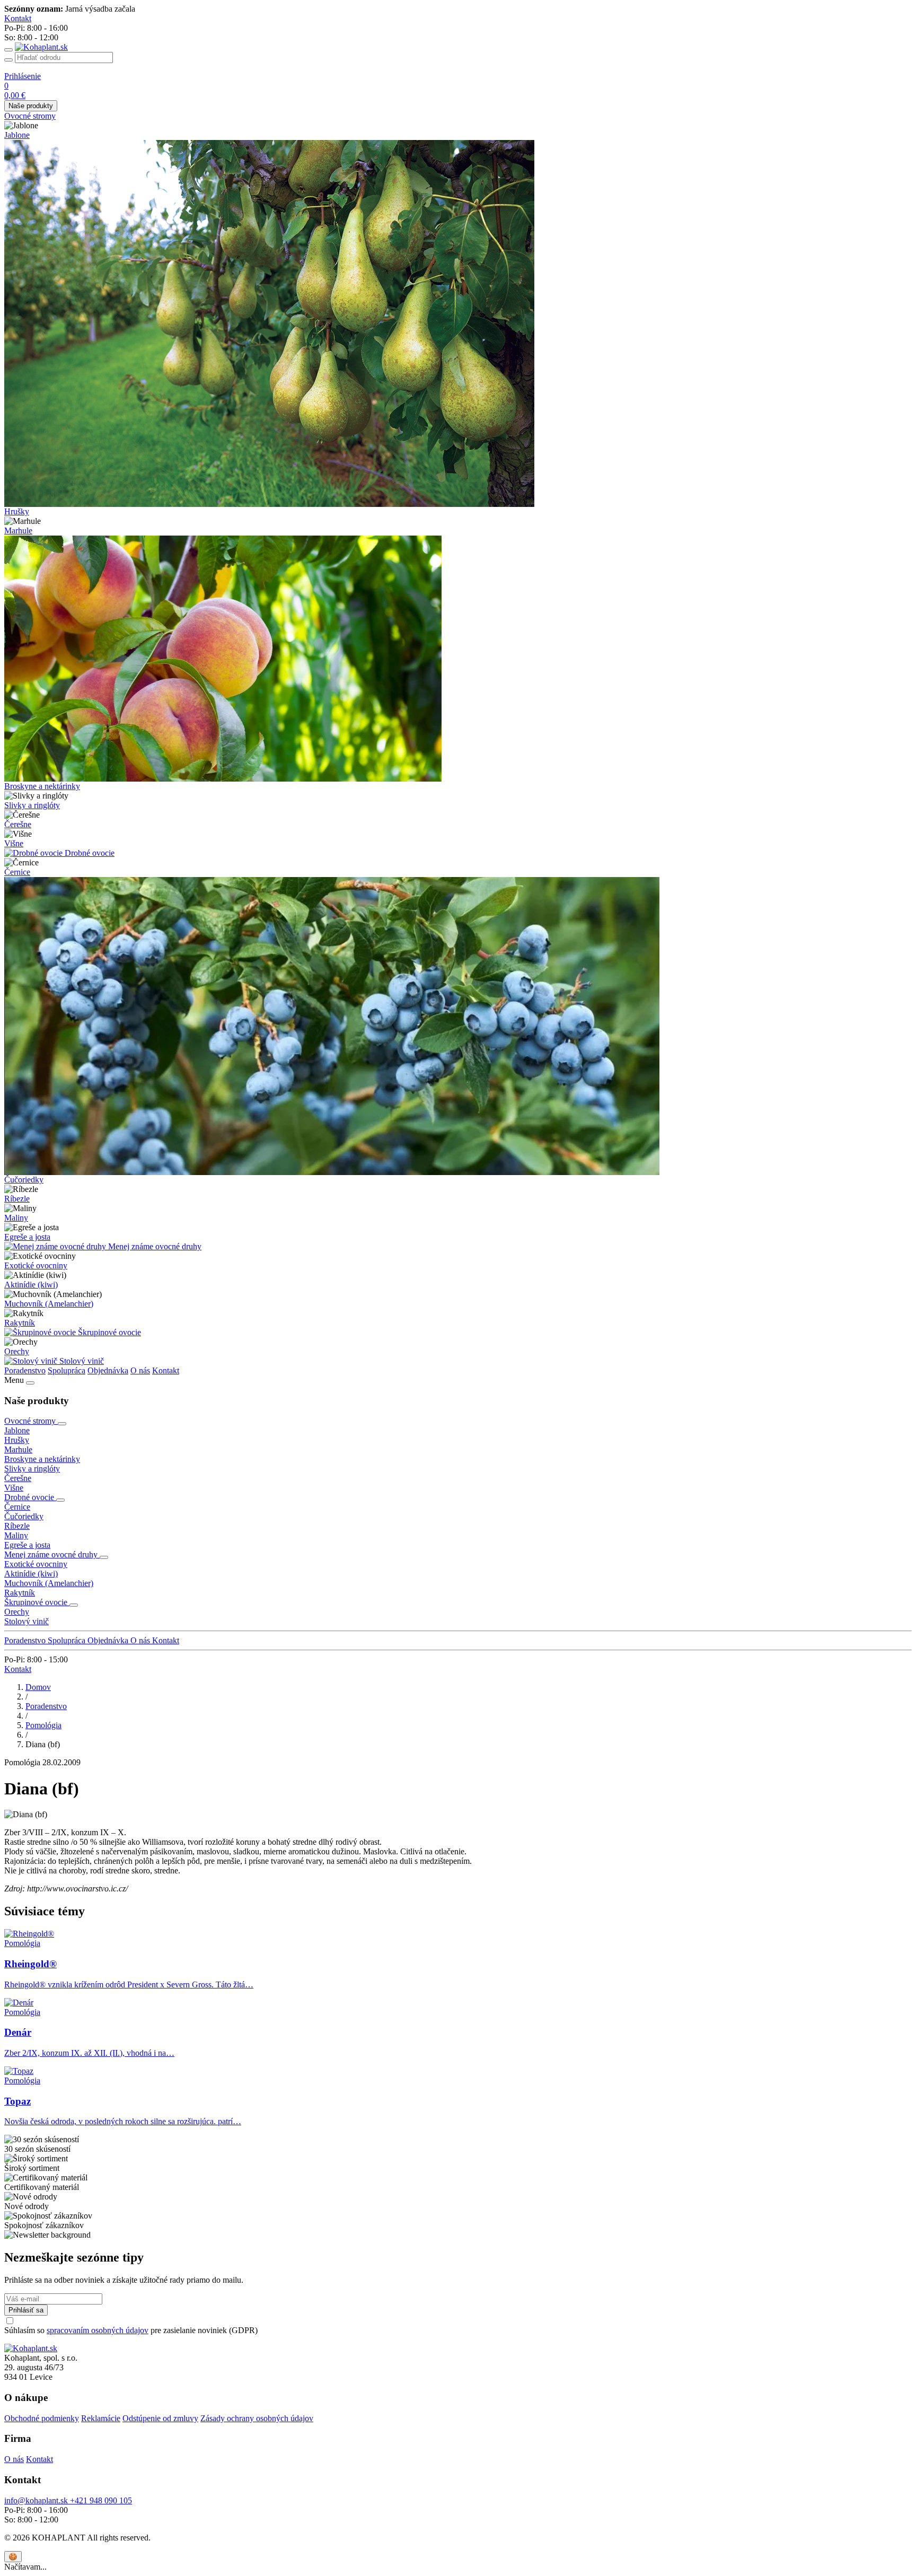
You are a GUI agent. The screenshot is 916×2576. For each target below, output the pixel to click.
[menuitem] (458, 116)
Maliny (16, 1218)
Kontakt (166, 1370)
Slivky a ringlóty (32, 805)
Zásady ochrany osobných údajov (257, 2418)
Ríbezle (17, 1199)
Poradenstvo (25, 1370)
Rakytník (20, 1323)
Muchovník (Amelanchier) (49, 1304)
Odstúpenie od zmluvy (160, 2418)
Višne (14, 843)
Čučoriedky (24, 1180)
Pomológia (43, 1725)
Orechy (17, 1351)
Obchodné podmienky (42, 2418)
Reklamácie (101, 2418)
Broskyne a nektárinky (42, 786)
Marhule (18, 531)
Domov (38, 1687)
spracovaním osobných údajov (98, 2330)
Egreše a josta (27, 1237)
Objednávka (108, 1370)
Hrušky (17, 511)
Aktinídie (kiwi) (31, 1285)
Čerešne (18, 824)
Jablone (17, 135)
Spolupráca (67, 1370)
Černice (17, 872)
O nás (140, 1370)
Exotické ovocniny (36, 1265)
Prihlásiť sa (26, 2310)
